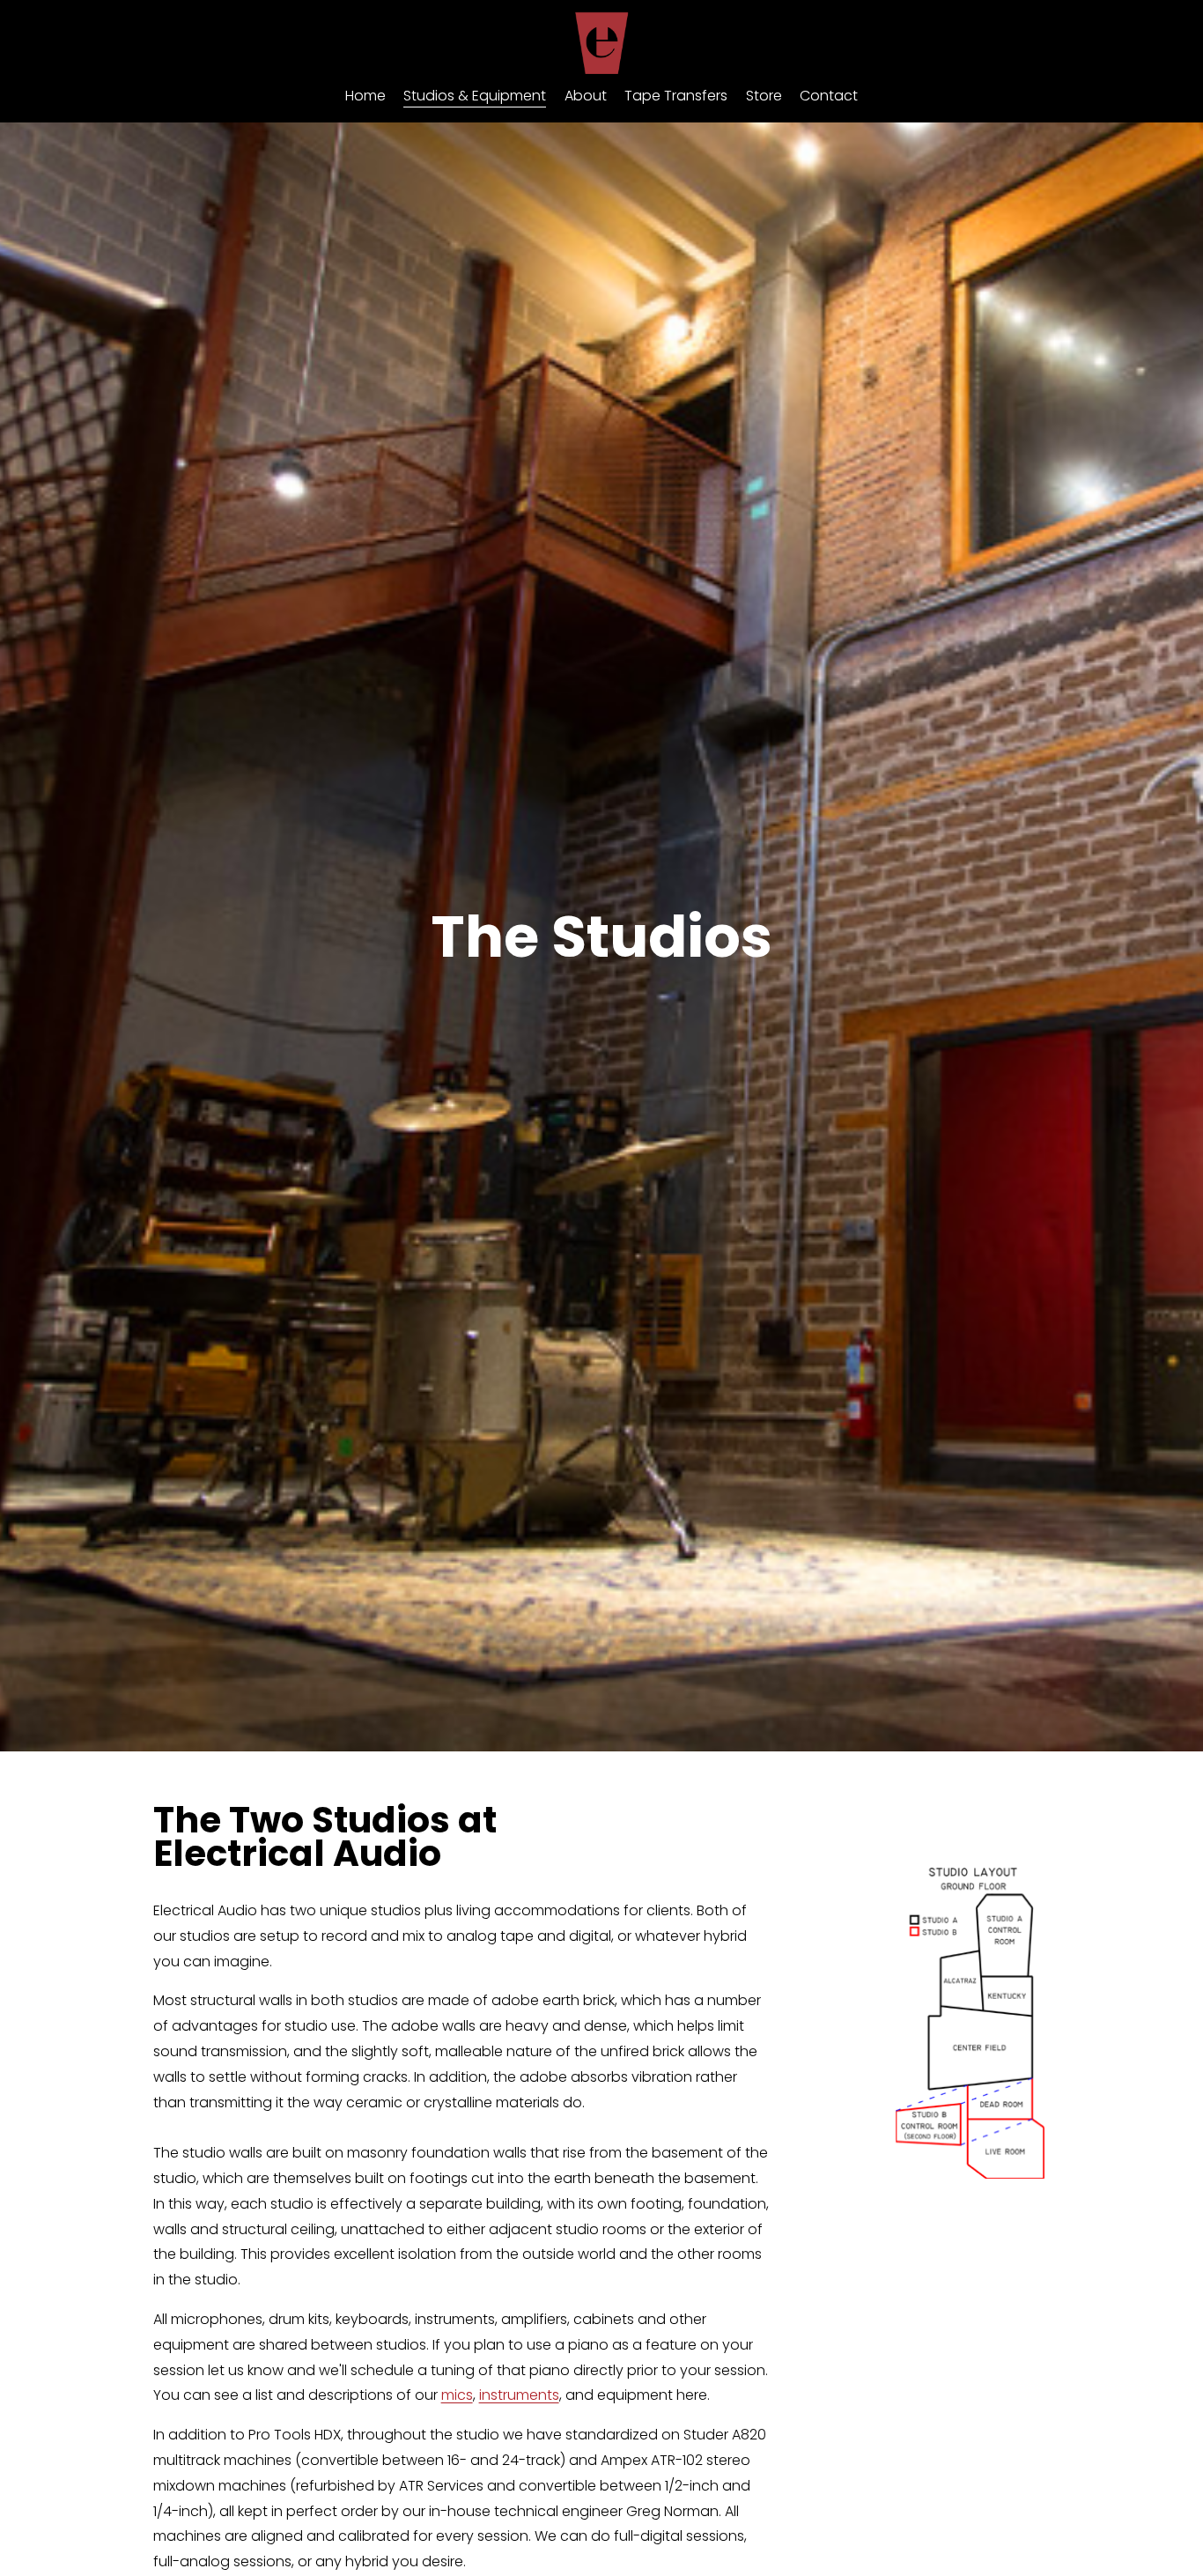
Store (764, 96)
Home (365, 96)
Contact (829, 96)
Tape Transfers (676, 96)
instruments (519, 2395)
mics (457, 2395)
